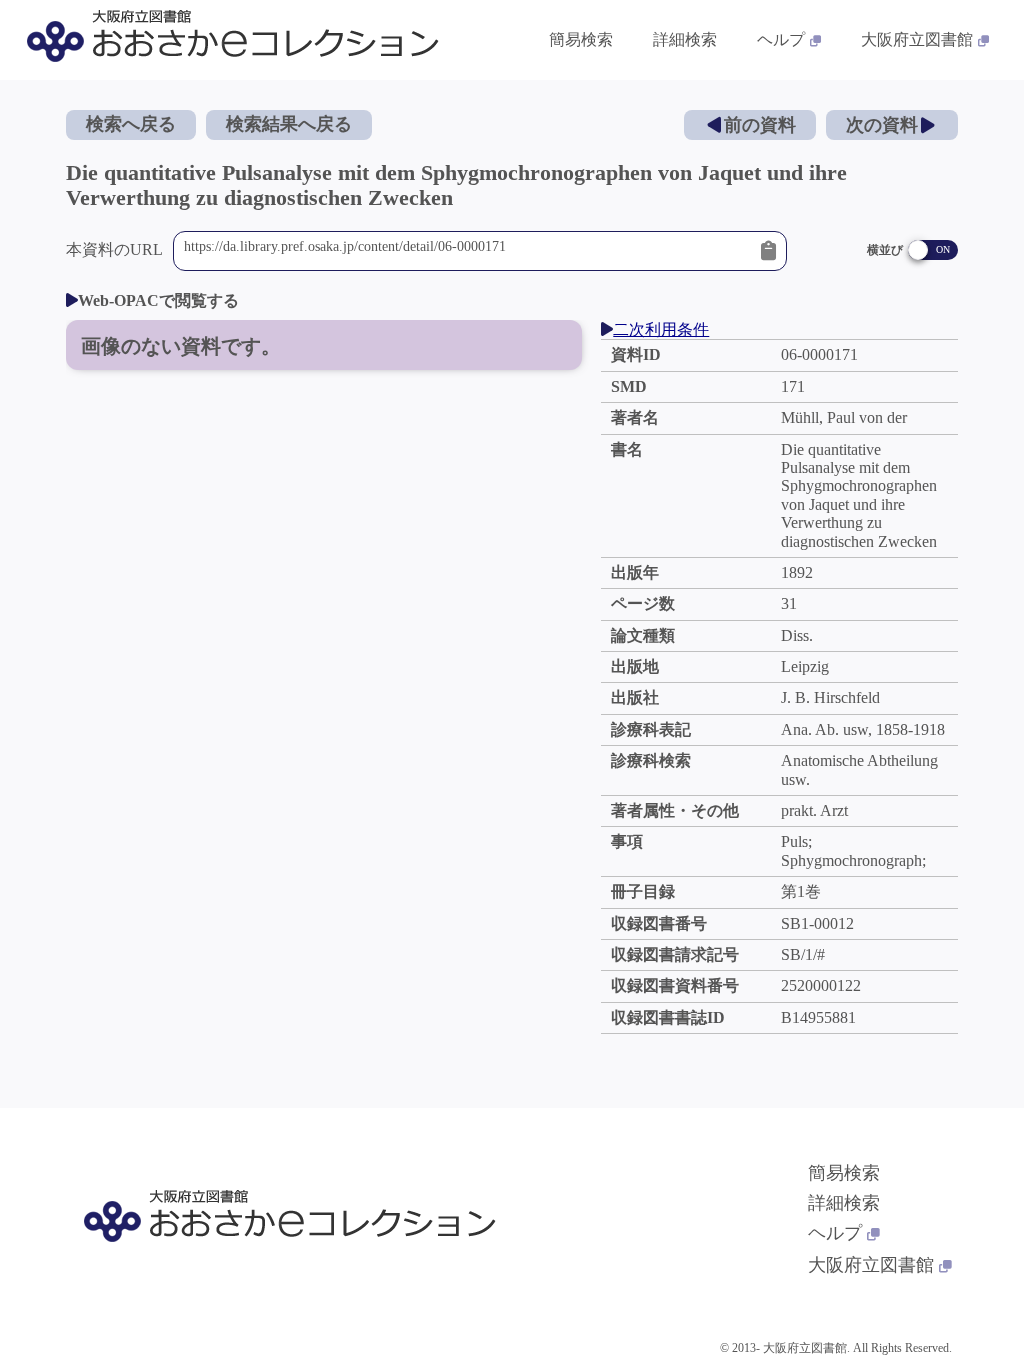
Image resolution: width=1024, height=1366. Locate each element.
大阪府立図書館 (917, 39)
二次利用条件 (661, 329)
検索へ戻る (131, 124)
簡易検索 (581, 39)
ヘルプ (781, 39)
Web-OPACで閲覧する (158, 300)
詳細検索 (685, 39)
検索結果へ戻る (289, 124)
